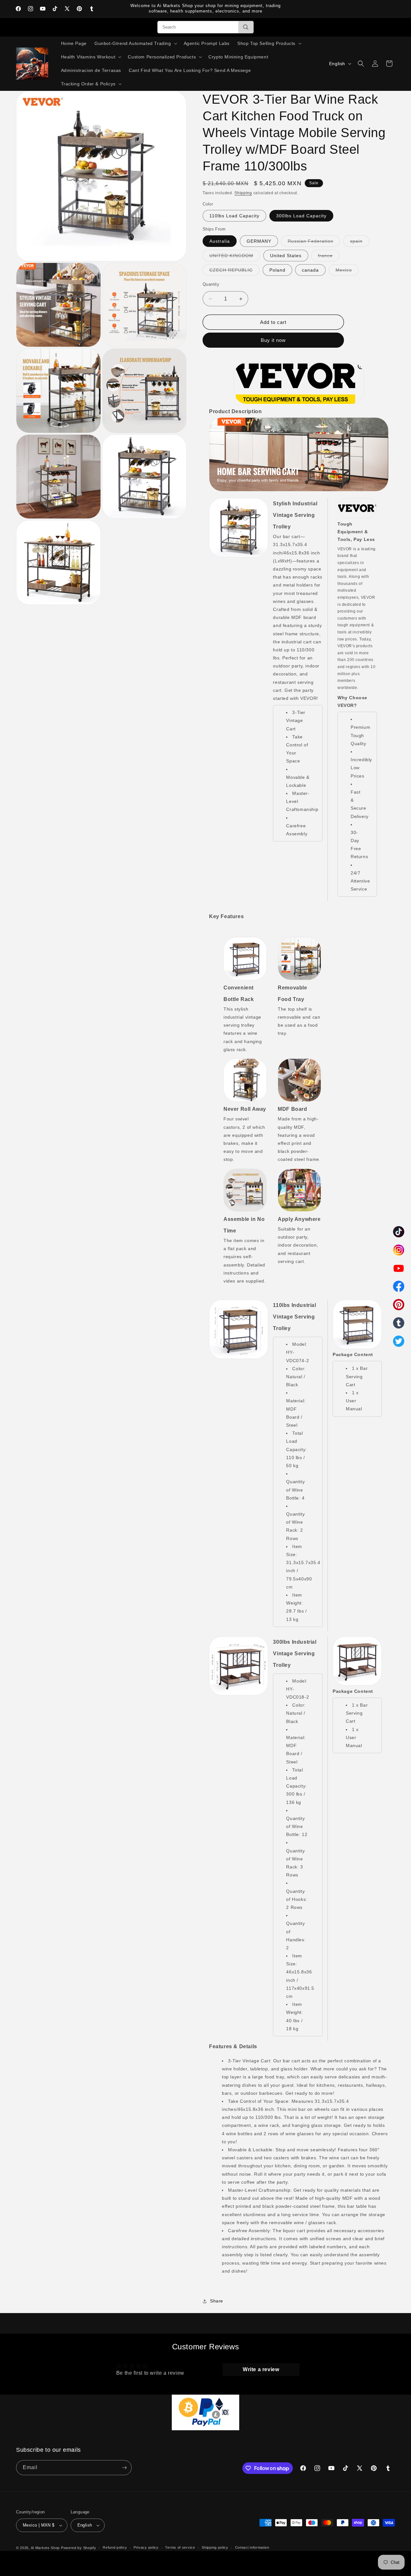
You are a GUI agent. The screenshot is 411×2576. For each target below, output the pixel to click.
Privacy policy (146, 2547)
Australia (220, 241)
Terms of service (180, 2547)
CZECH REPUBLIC (234, 271)
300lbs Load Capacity (301, 216)
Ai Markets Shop (45, 2548)
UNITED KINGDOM (235, 257)
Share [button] (217, 2301)
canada (310, 270)
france (329, 257)
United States (286, 256)
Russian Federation (314, 243)
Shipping (243, 193)
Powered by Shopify (79, 2548)
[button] (135, 43)
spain (360, 243)
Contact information (252, 2547)
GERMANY (259, 241)
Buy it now (273, 340)
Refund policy (115, 2547)
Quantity (211, 284)
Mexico (347, 271)
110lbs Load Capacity (234, 216)
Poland (277, 270)
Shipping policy (215, 2547)
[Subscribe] (124, 2468)
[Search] (246, 27)
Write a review (261, 2369)
